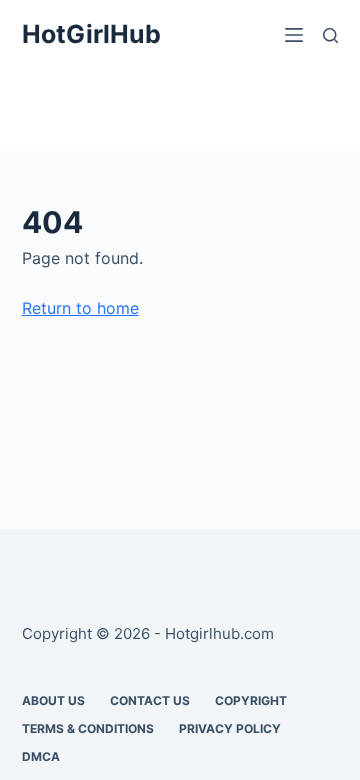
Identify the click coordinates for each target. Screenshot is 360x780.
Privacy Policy (230, 728)
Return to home (80, 308)
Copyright (251, 700)
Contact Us (150, 700)
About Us (53, 700)
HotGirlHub (91, 34)
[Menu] (294, 35)
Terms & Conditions (88, 728)
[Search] (330, 35)
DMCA (41, 756)
